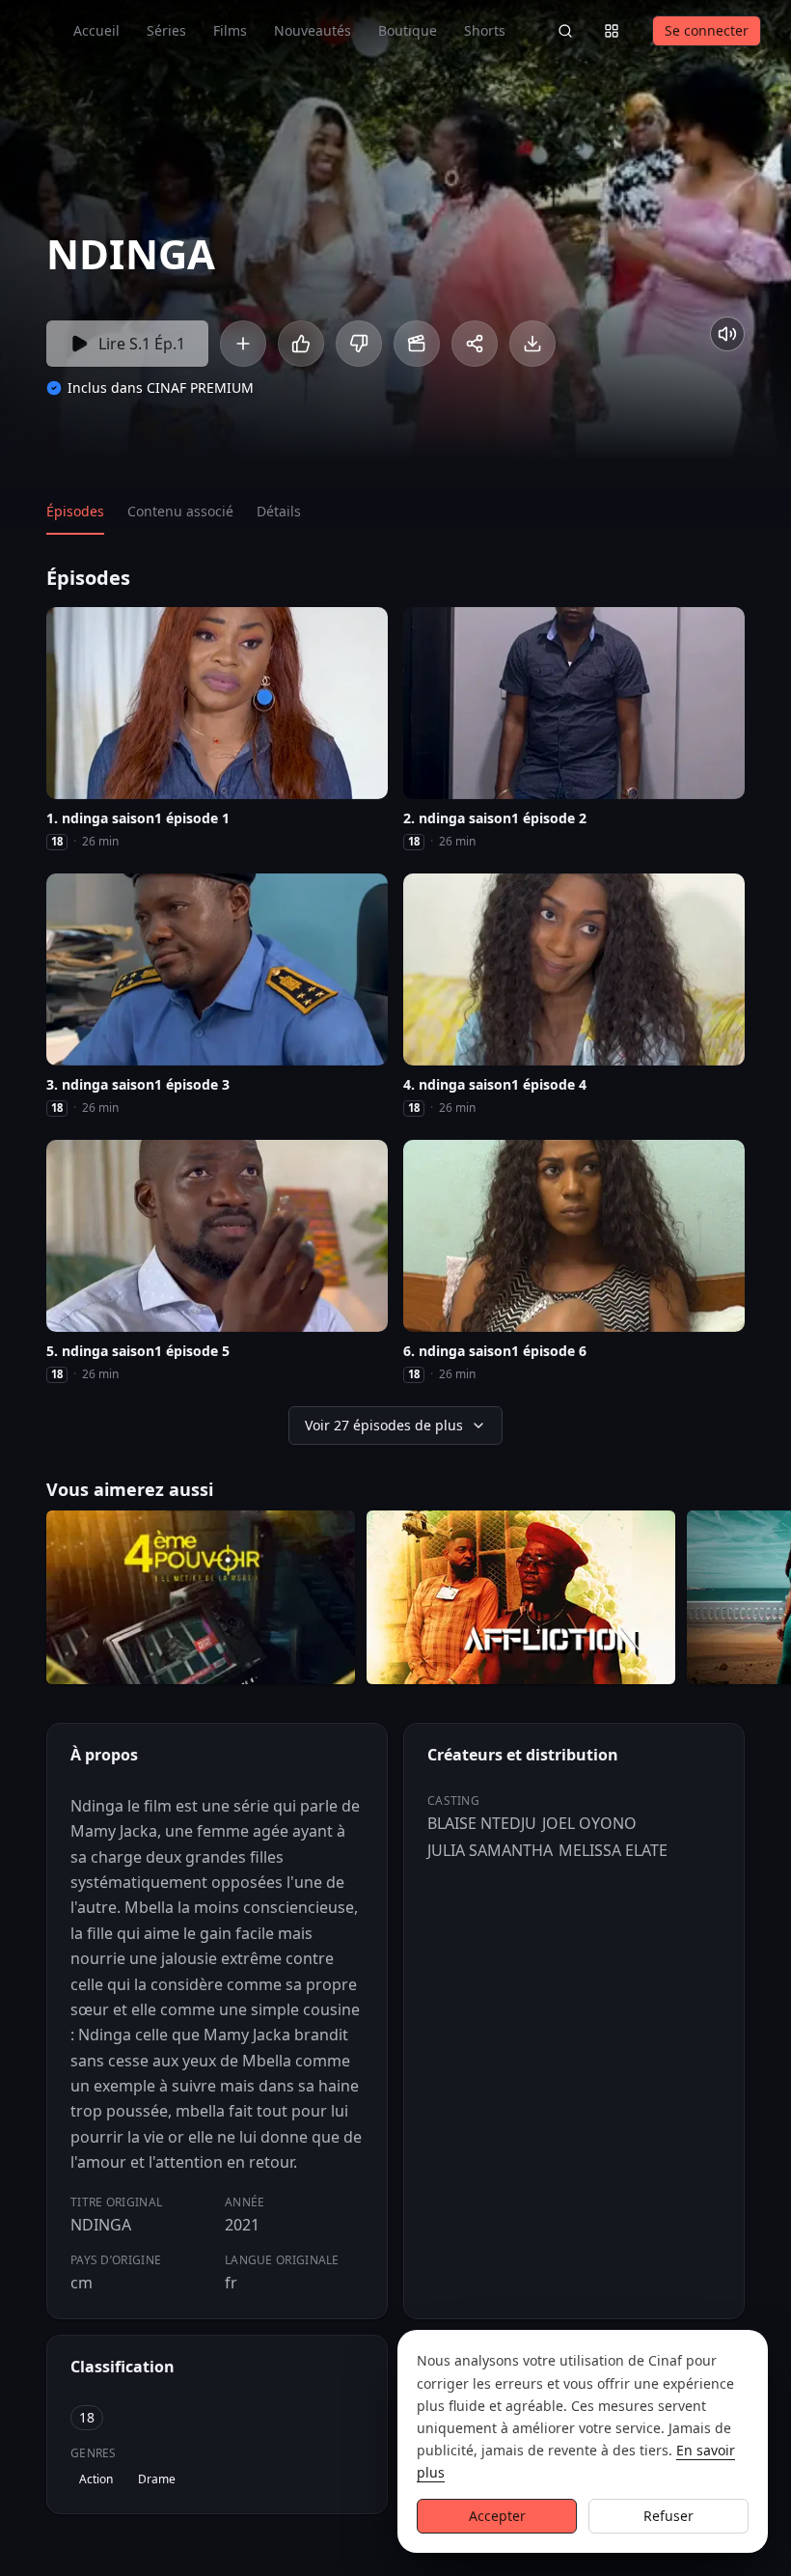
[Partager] (475, 344)
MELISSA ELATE (613, 1850)
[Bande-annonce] (417, 344)
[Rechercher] (565, 31)
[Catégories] (612, 31)
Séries (166, 30)
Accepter (497, 2516)
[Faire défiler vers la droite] (774, 1601)
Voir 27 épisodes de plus (384, 1425)
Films (230, 30)
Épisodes (75, 511)
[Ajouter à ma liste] (243, 344)
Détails (279, 511)
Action (96, 2479)
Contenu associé (180, 511)
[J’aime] (301, 344)
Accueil (96, 30)
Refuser (668, 2516)
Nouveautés (313, 30)
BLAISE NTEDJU (482, 1823)
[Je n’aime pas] (359, 344)
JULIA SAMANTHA (490, 1850)
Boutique (408, 30)
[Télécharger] (532, 344)
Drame (157, 2479)
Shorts (485, 30)
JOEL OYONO (589, 1823)
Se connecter (707, 30)
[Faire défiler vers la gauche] (17, 1601)
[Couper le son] (727, 334)
